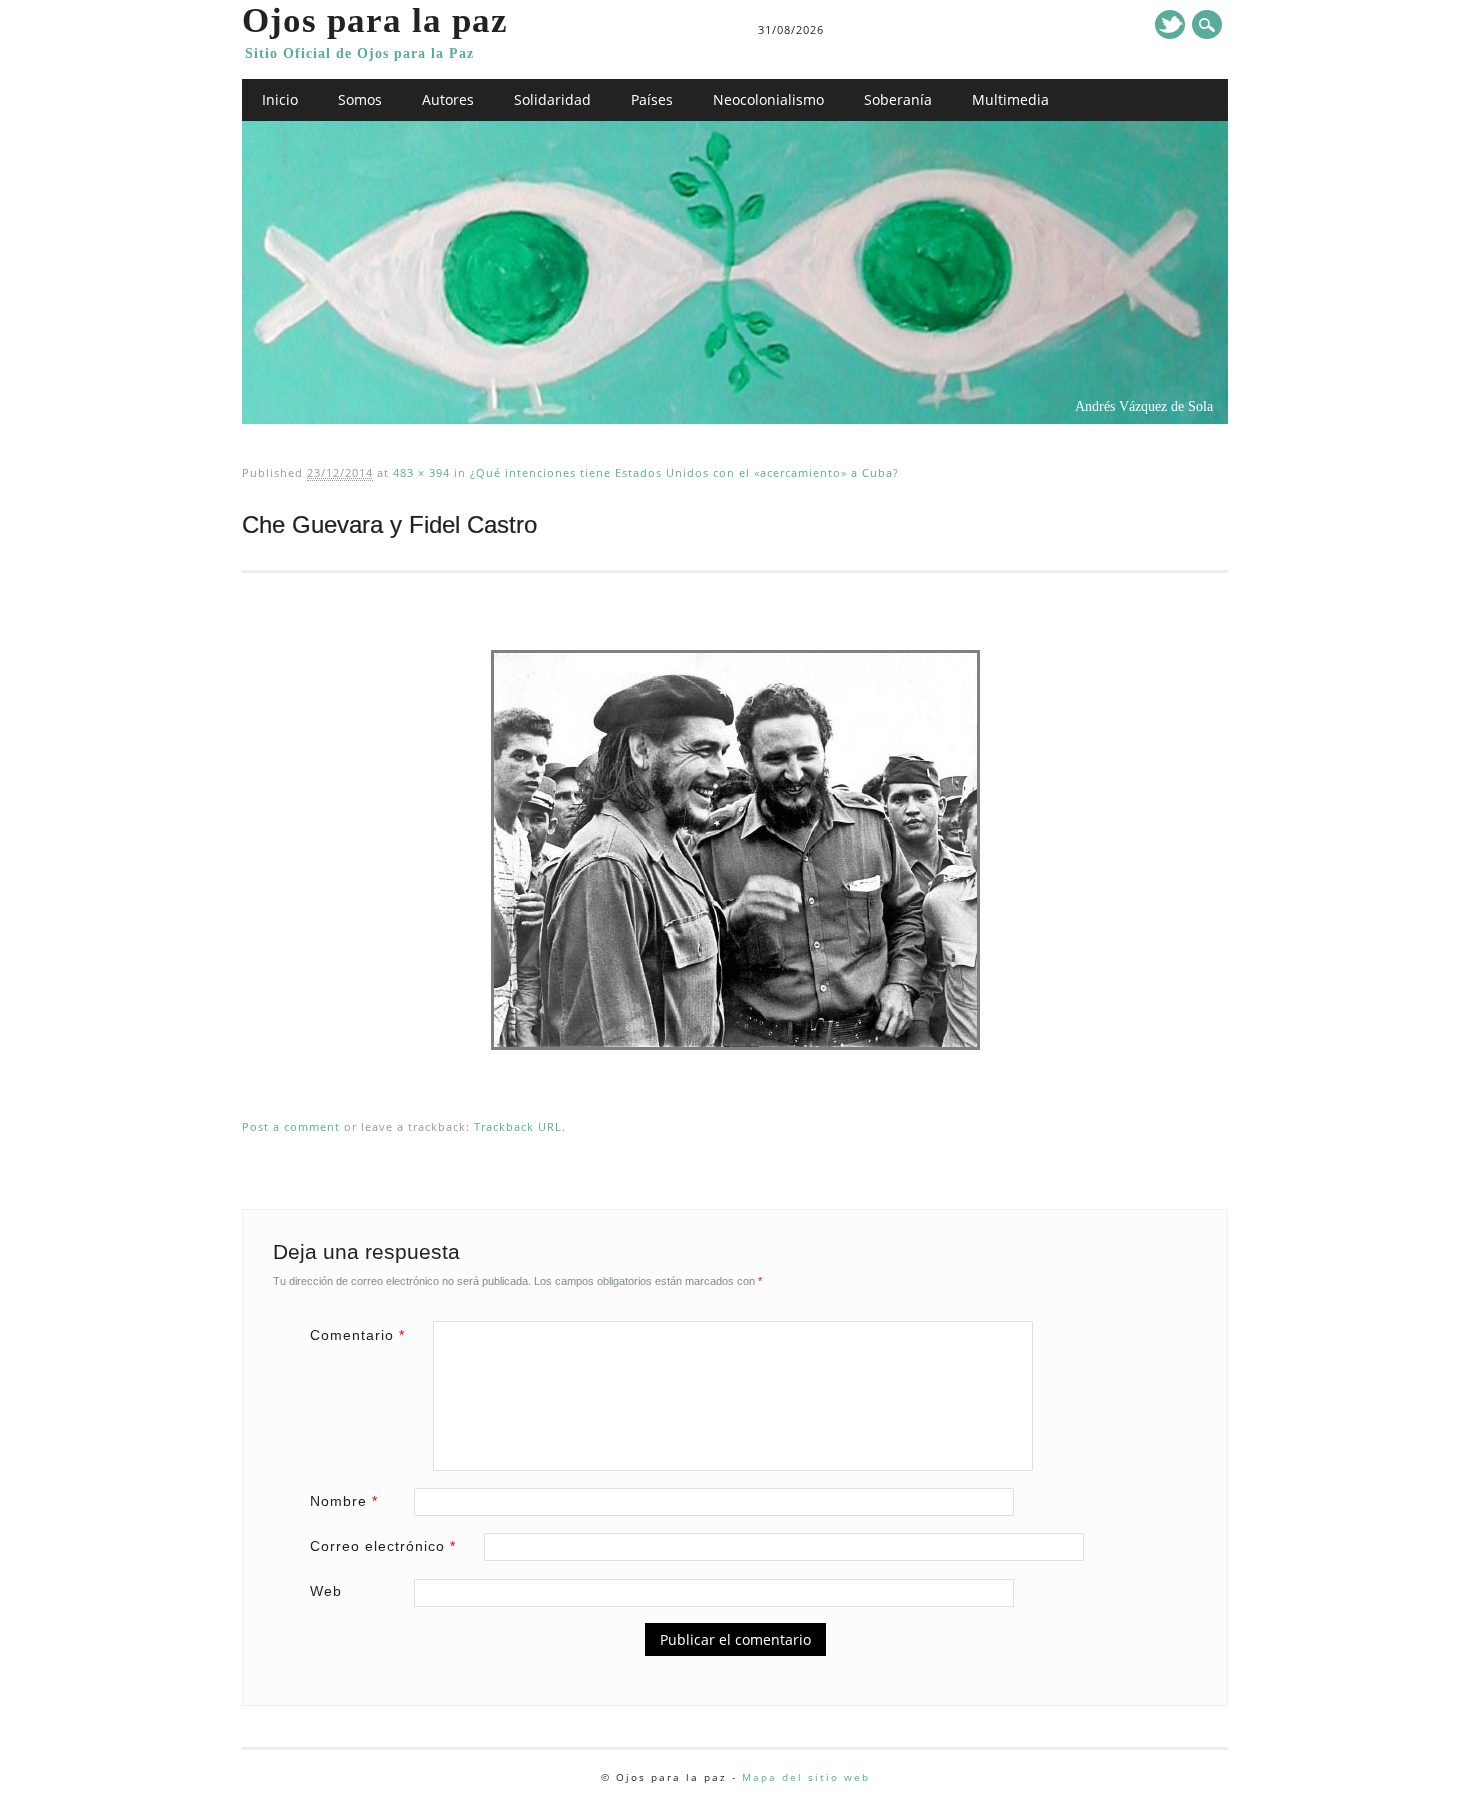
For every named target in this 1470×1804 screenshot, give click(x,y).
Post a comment (291, 1126)
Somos (360, 99)
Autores (448, 99)
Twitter (1170, 24)
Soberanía (898, 99)
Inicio (280, 99)
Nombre (344, 1501)
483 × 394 (421, 472)
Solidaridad (552, 99)
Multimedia (1010, 99)
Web (326, 1591)
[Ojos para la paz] (734, 419)
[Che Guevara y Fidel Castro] (735, 1069)
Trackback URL (518, 1126)
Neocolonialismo (768, 99)
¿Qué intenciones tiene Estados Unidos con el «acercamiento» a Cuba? (684, 472)
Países (652, 99)
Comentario (357, 1335)
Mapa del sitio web (806, 1777)
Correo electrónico (383, 1546)
